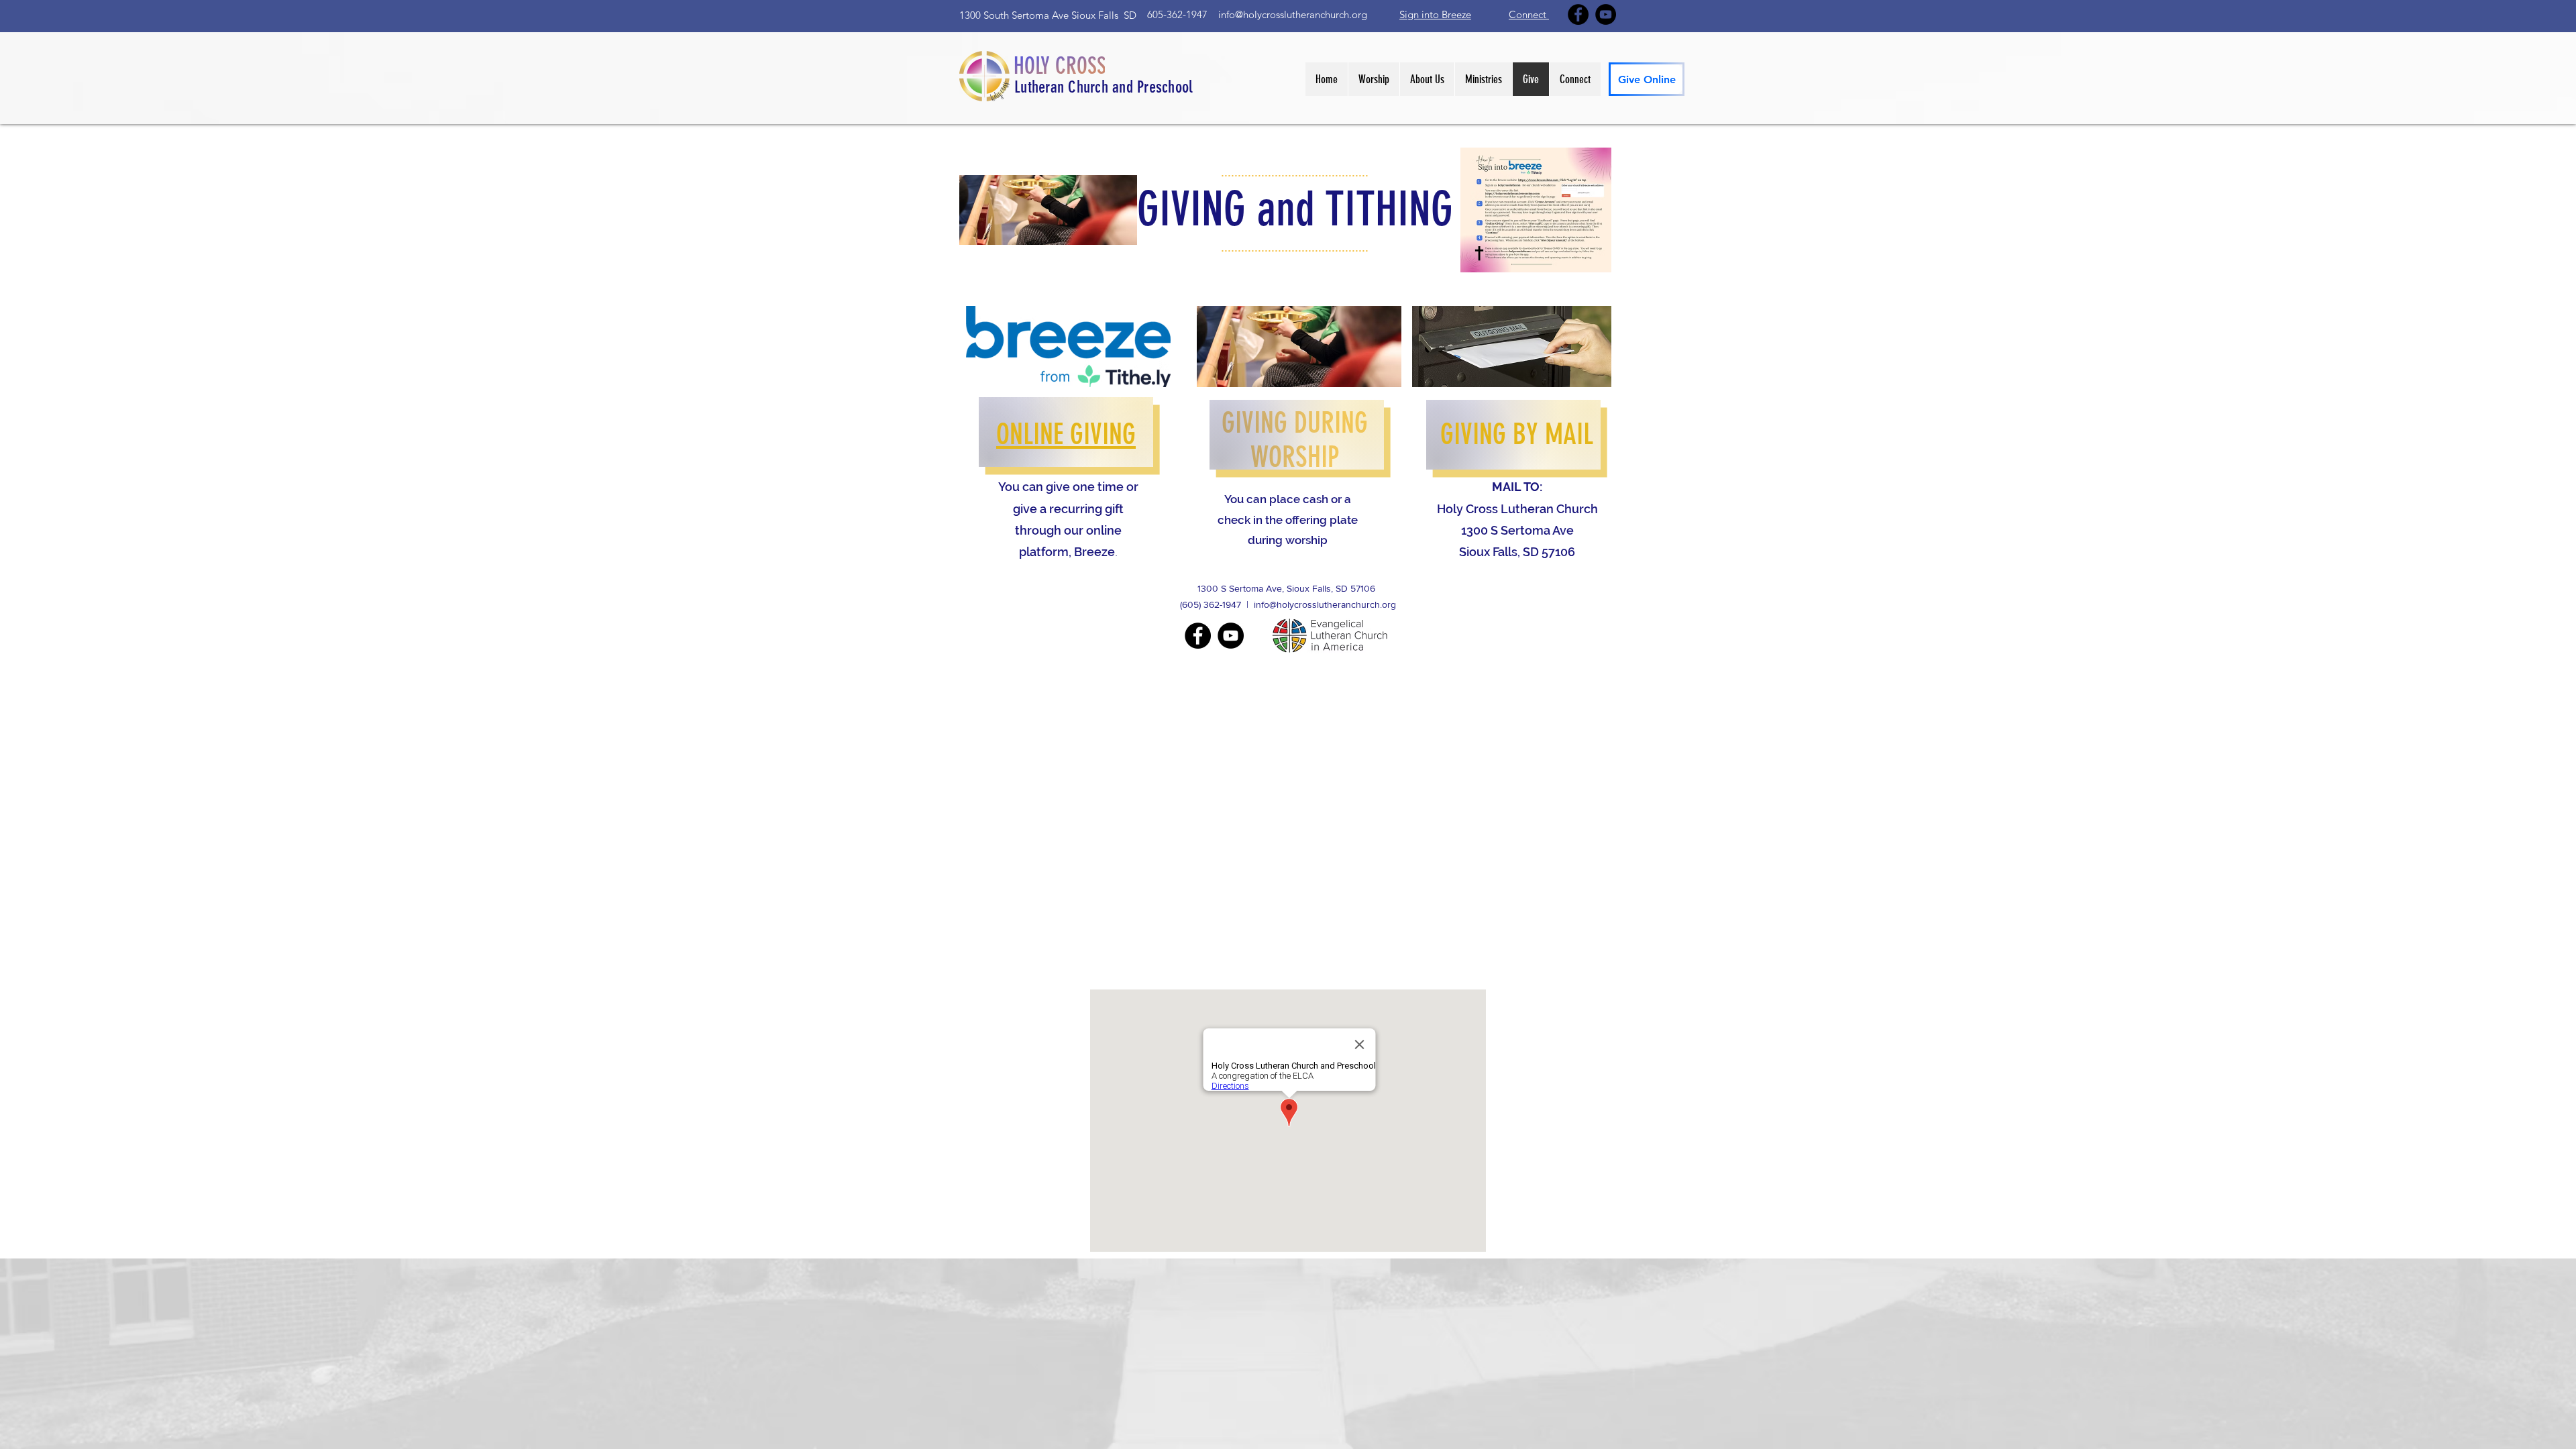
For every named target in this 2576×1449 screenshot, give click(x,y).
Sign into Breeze (1435, 14)
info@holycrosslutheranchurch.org (1293, 14)
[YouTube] (1606, 14)
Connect (1529, 14)
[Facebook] (1578, 14)
